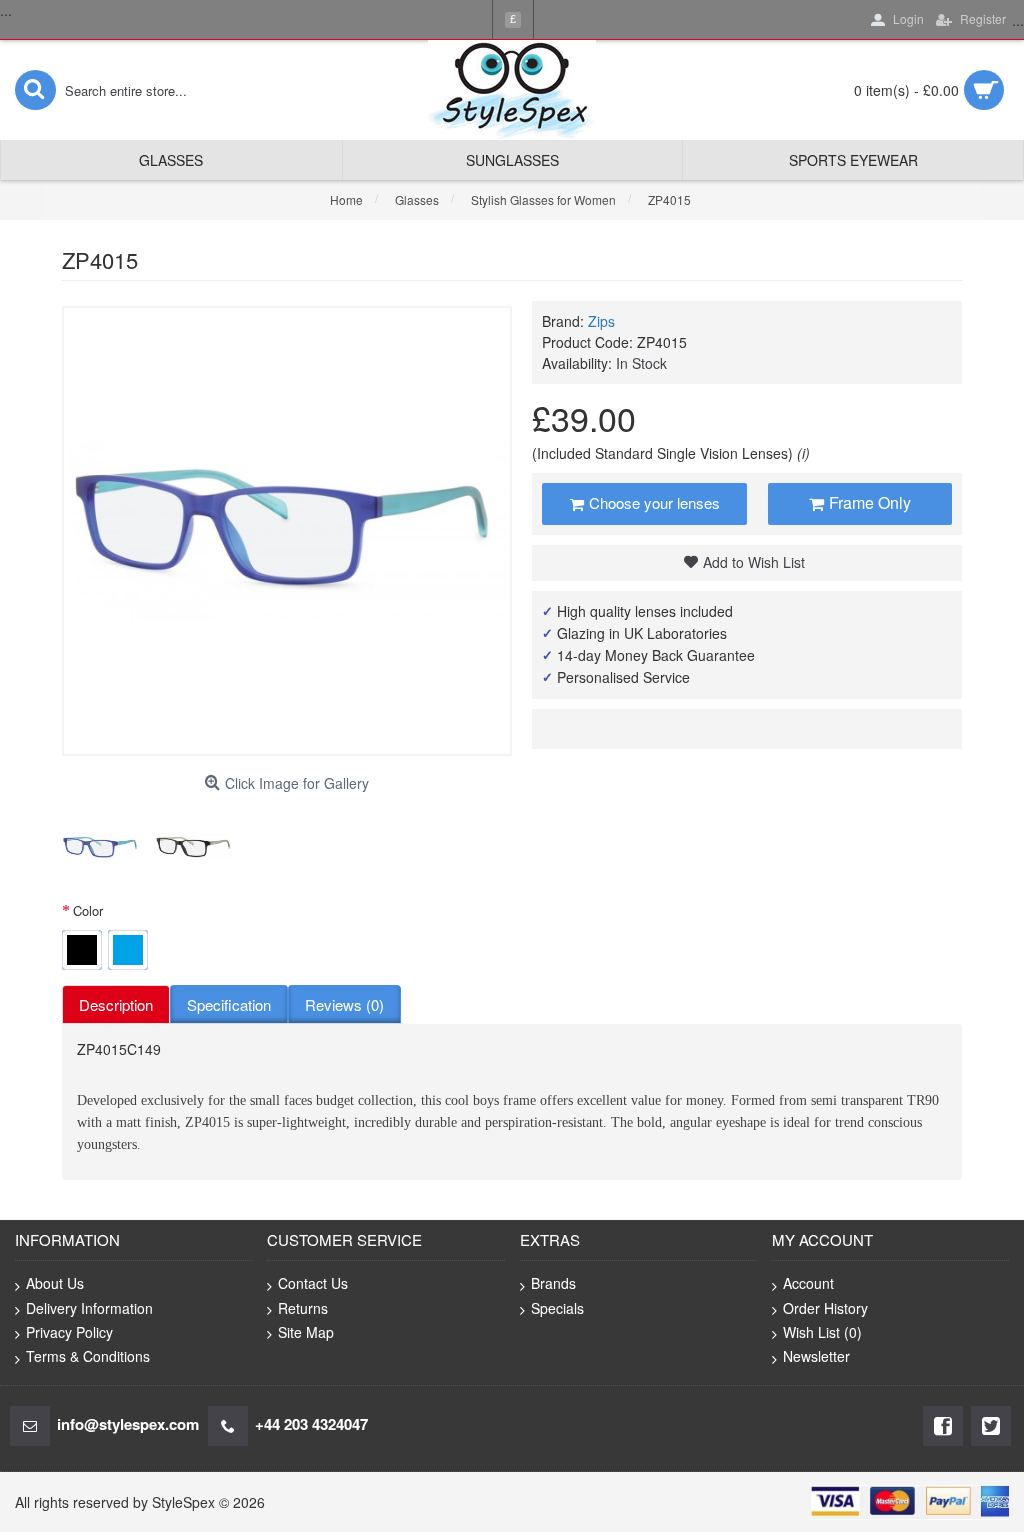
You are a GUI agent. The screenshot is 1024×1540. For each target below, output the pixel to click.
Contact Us (313, 1283)
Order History (825, 1308)
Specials (557, 1308)
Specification (229, 1004)
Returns (303, 1308)
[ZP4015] (101, 848)
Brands (553, 1283)
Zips (601, 321)
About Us (55, 1283)
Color (88, 910)
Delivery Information (89, 1308)
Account (808, 1283)
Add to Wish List (754, 562)
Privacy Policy (69, 1332)
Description (116, 1004)
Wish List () (822, 1332)
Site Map (306, 1332)
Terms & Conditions (88, 1356)
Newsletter (816, 1356)
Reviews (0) (344, 1004)
